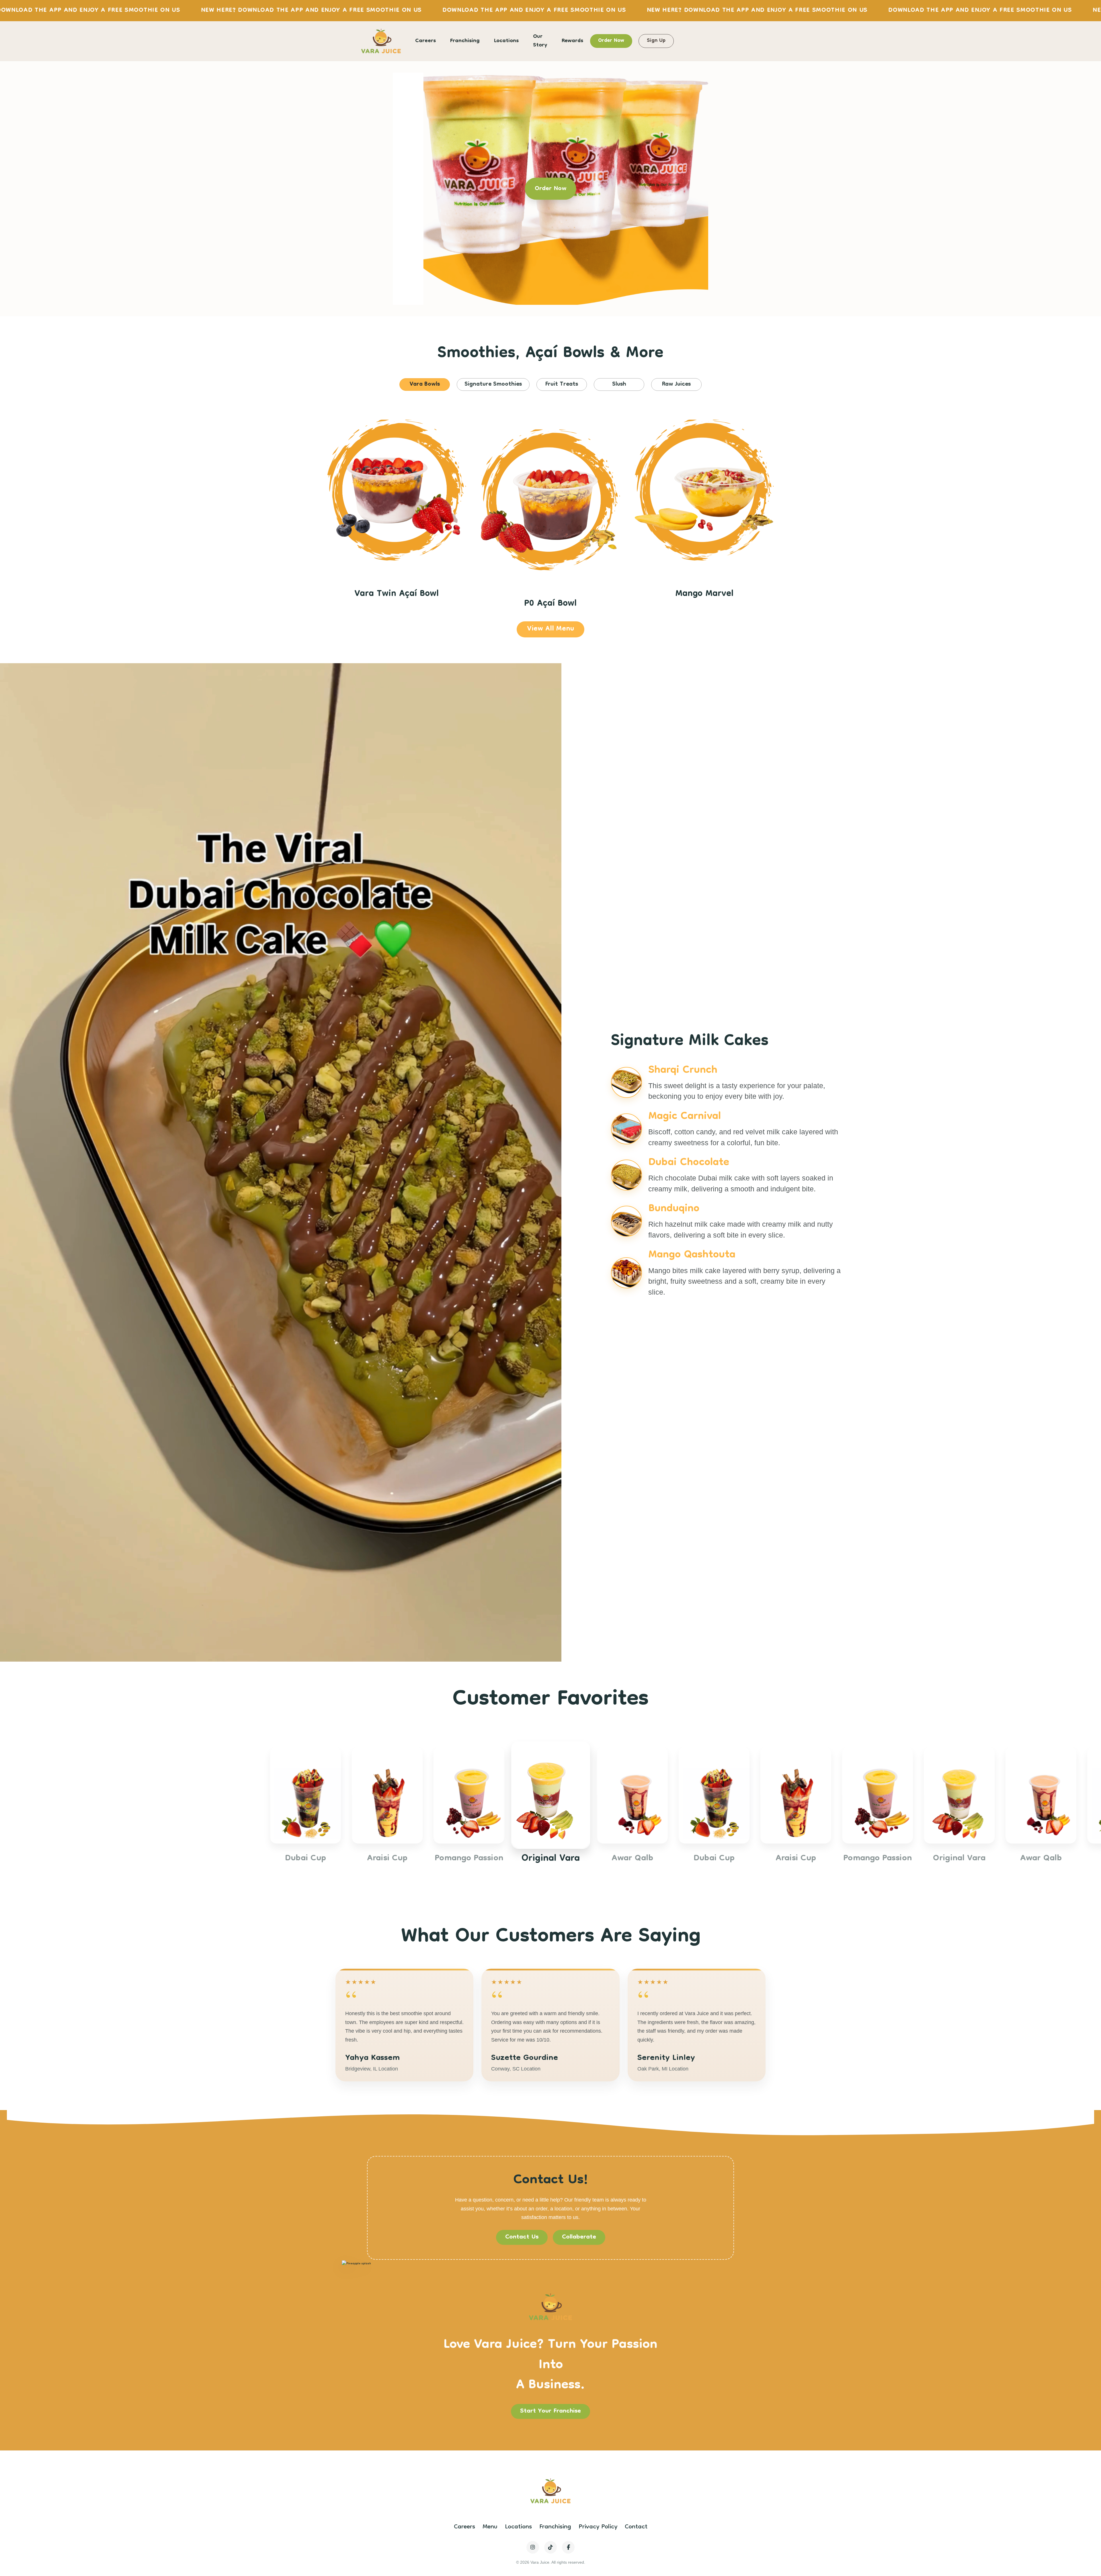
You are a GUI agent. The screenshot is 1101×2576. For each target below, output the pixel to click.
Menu (490, 2527)
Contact (636, 2527)
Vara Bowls (425, 385)
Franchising (465, 41)
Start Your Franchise (550, 2411)
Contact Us (522, 2237)
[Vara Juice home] (381, 41)
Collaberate (579, 2237)
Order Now (611, 41)
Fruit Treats (562, 385)
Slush (619, 385)
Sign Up (656, 41)
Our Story (540, 41)
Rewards (572, 41)
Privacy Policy (598, 2527)
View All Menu (550, 629)
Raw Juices (676, 385)
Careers (425, 41)
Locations (506, 41)
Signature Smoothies (493, 385)
